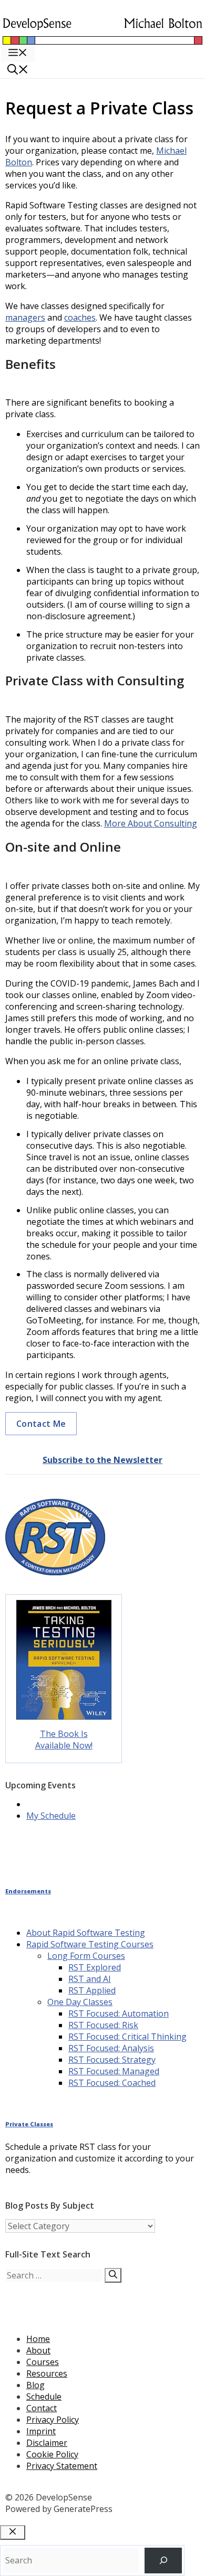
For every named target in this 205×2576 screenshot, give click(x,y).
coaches (80, 317)
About (38, 2350)
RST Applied (92, 1990)
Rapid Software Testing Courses (90, 1944)
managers (25, 317)
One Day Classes (80, 2002)
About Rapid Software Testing (86, 1933)
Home (38, 2339)
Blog (35, 2385)
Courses (43, 2362)
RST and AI (90, 1979)
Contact (42, 2408)
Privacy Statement (62, 2466)
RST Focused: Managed (114, 2071)
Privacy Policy (53, 2420)
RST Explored (95, 1967)
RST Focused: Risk (103, 2025)
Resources (47, 2373)
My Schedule (51, 1816)
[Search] (113, 2275)
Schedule (44, 2397)
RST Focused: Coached (112, 2083)
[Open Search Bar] (18, 70)
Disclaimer (47, 2443)
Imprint (41, 2431)
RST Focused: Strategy (112, 2060)
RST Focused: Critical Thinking (127, 2037)
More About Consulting (151, 823)
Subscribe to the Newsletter (102, 1460)
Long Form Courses (86, 1956)
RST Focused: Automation (119, 2013)
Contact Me (41, 1424)
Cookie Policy (52, 2454)
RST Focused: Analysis (111, 2048)
